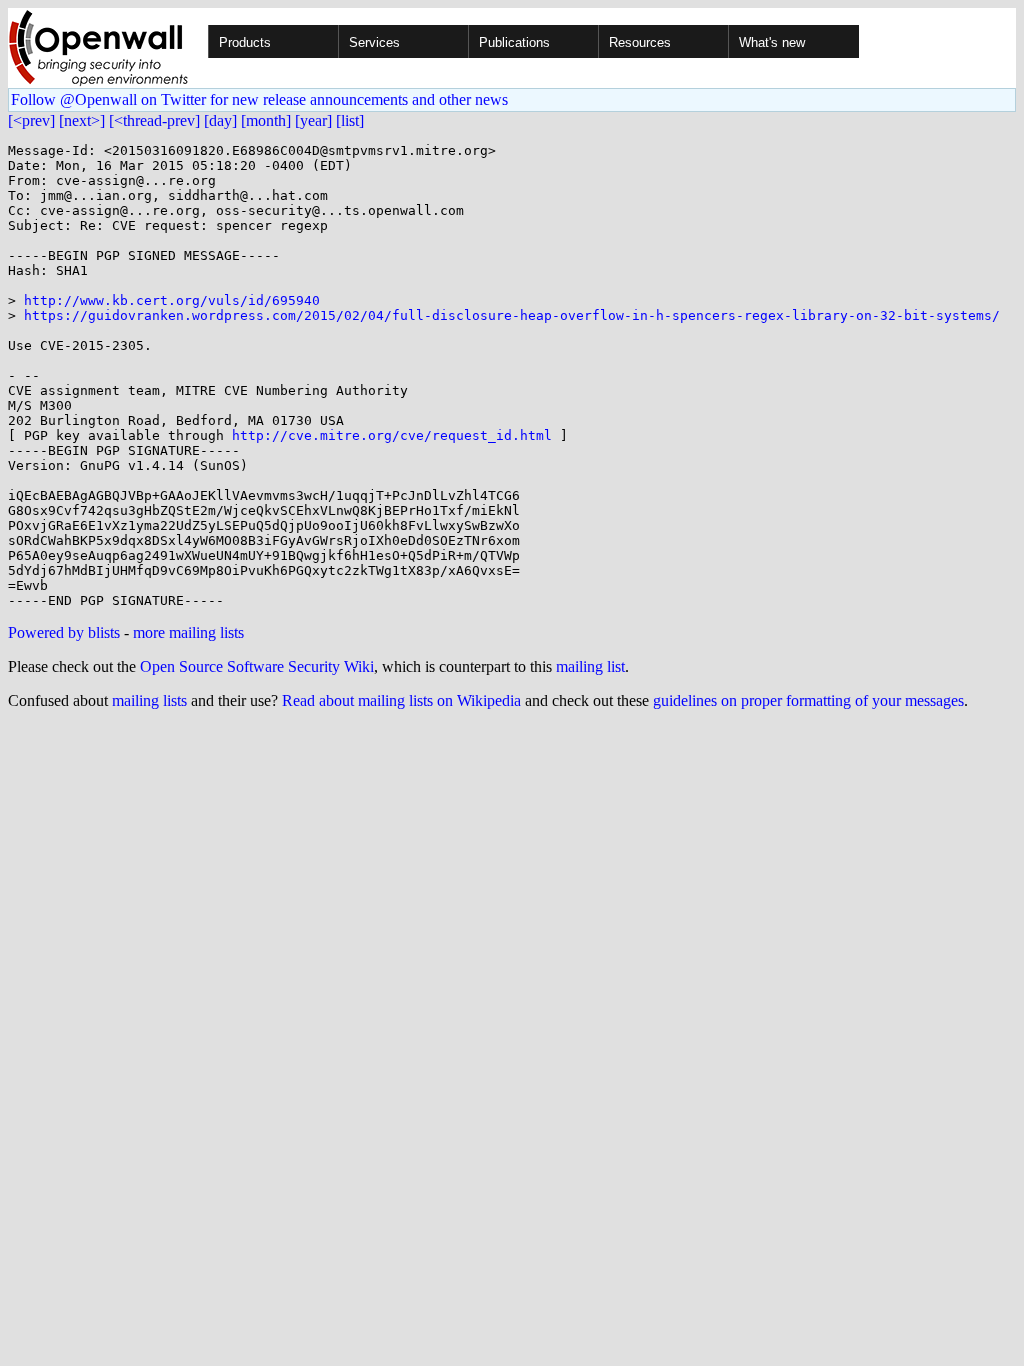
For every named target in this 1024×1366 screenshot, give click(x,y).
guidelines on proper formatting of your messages (808, 700)
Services (374, 42)
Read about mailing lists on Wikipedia (401, 700)
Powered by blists (64, 632)
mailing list (590, 666)
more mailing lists (188, 632)
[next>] (82, 120)
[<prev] (31, 120)
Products (245, 42)
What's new (772, 42)
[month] (266, 120)
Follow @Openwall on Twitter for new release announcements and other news (259, 99)
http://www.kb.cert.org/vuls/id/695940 (172, 300)
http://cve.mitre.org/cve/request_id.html (392, 435)
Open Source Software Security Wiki (257, 666)
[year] (313, 120)
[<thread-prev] (154, 120)
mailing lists (149, 700)
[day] (220, 120)
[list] (350, 120)
